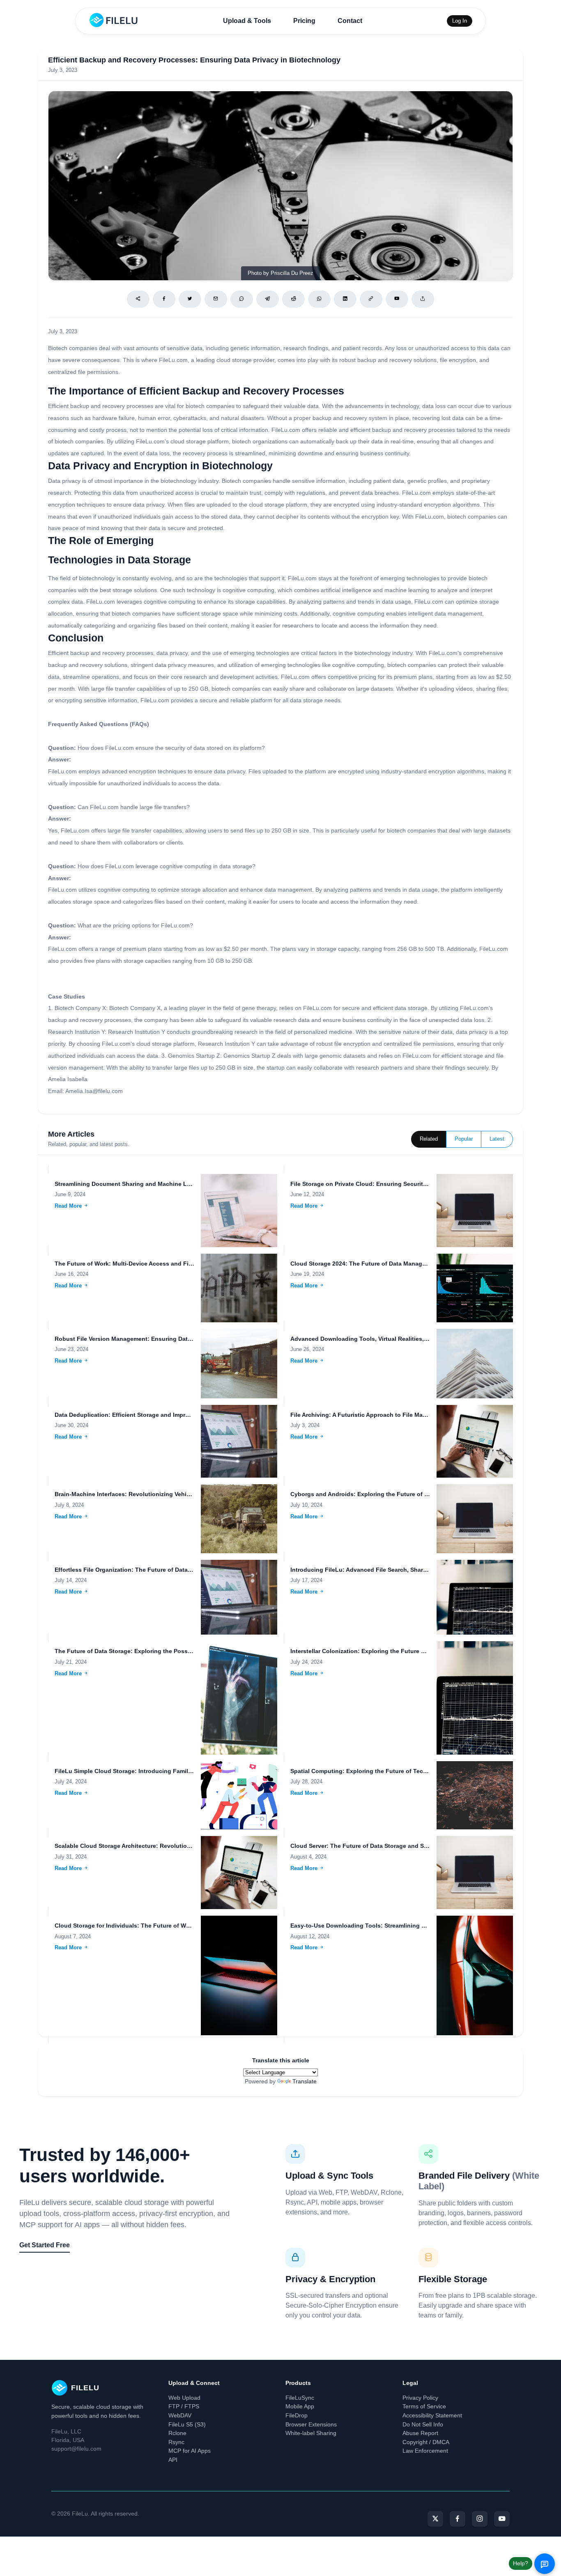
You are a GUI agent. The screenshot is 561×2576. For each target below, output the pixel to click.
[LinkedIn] (345, 299)
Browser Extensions (311, 2424)
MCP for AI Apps (190, 2451)
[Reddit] (293, 299)
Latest (497, 1139)
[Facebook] (164, 299)
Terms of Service (424, 2406)
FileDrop (297, 2415)
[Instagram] (480, 2519)
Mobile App (300, 2406)
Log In (460, 21)
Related (429, 1139)
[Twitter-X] (435, 2519)
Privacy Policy (420, 2398)
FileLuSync (300, 2398)
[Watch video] (397, 299)
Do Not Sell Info (423, 2424)
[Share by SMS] (242, 299)
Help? (521, 2563)
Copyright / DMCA (426, 2442)
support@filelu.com (76, 2449)
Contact (350, 21)
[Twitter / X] (190, 299)
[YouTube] (502, 2519)
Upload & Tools (247, 21)
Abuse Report (420, 2433)
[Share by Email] (216, 299)
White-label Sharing (311, 2433)
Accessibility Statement (432, 2415)
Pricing (304, 21)
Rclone (177, 2433)
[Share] (138, 299)
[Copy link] (371, 299)
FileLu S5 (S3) (187, 2424)
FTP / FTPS (184, 2406)
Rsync (176, 2442)
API (173, 2460)
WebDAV (180, 2415)
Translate (305, 2081)
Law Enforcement (425, 2451)
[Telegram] (268, 299)
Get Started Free (45, 2245)
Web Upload (184, 2398)
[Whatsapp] (319, 299)
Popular (464, 1139)
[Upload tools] (423, 299)
